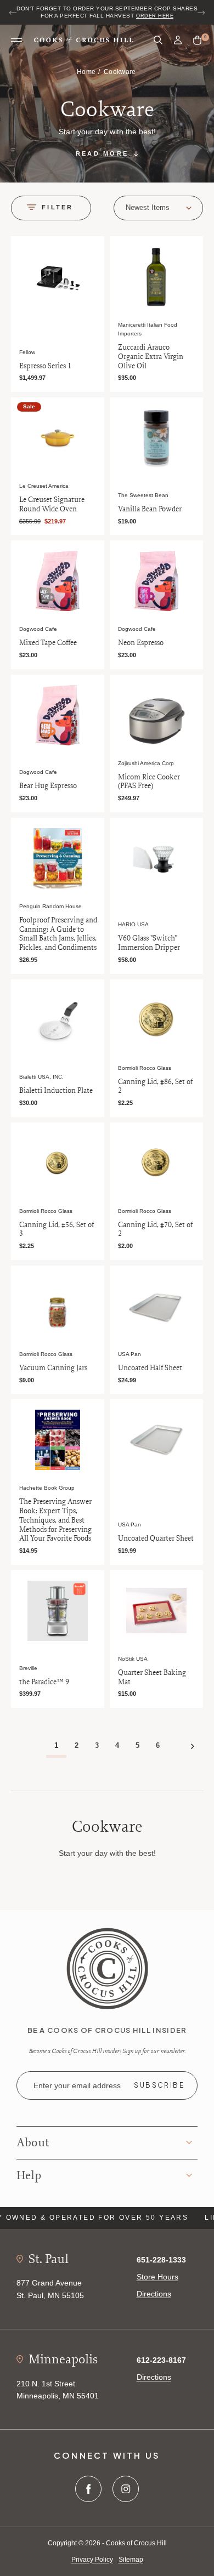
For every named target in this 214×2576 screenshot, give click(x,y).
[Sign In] (178, 40)
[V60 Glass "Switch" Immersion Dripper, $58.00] (156, 858)
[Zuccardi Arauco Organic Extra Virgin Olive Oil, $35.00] (156, 277)
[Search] (158, 40)
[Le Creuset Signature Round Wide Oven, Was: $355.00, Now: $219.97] (58, 438)
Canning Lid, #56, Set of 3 (57, 1229)
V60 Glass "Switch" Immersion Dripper (149, 943)
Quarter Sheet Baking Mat (152, 1677)
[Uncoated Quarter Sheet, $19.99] (156, 1440)
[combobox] (159, 208)
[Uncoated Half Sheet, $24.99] (156, 1306)
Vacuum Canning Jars (53, 1368)
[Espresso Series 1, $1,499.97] (58, 277)
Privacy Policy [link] (92, 2560)
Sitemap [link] (131, 2560)
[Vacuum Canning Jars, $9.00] (58, 1306)
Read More (102, 153)
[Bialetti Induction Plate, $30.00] (58, 1020)
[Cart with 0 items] (197, 41)
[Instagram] (126, 2489)
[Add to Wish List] (94, 246)
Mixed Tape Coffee (48, 643)
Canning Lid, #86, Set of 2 (155, 1086)
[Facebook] (88, 2489)
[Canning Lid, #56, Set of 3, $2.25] (58, 1163)
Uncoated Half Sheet (150, 1368)
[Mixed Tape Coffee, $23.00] (58, 581)
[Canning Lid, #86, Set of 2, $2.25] (156, 1020)
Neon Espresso (141, 643)
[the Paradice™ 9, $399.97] (58, 1611)
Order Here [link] (155, 16)
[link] (107, 1968)
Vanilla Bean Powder (150, 509)
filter (58, 207)
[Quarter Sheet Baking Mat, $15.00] (156, 1611)
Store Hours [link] (157, 2277)
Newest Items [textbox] (148, 207)
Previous (13, 13)
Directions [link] (154, 2294)
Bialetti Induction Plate (56, 1090)
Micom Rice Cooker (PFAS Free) (149, 782)
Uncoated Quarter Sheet (156, 1538)
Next (201, 13)
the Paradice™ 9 (44, 1682)
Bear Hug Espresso (48, 786)
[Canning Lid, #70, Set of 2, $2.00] (156, 1163)
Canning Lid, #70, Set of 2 (155, 1229)
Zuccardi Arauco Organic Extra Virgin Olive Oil (151, 356)
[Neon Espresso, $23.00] (156, 581)
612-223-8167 (161, 2360)
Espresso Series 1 (45, 366)
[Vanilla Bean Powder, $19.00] (156, 438)
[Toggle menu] (16, 41)
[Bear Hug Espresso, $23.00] (58, 715)
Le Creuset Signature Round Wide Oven (52, 504)
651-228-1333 (161, 2260)
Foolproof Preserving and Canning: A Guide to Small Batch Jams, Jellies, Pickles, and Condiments (58, 934)
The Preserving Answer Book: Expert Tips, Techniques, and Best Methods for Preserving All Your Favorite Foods (55, 1520)
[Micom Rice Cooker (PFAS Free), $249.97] (156, 715)
